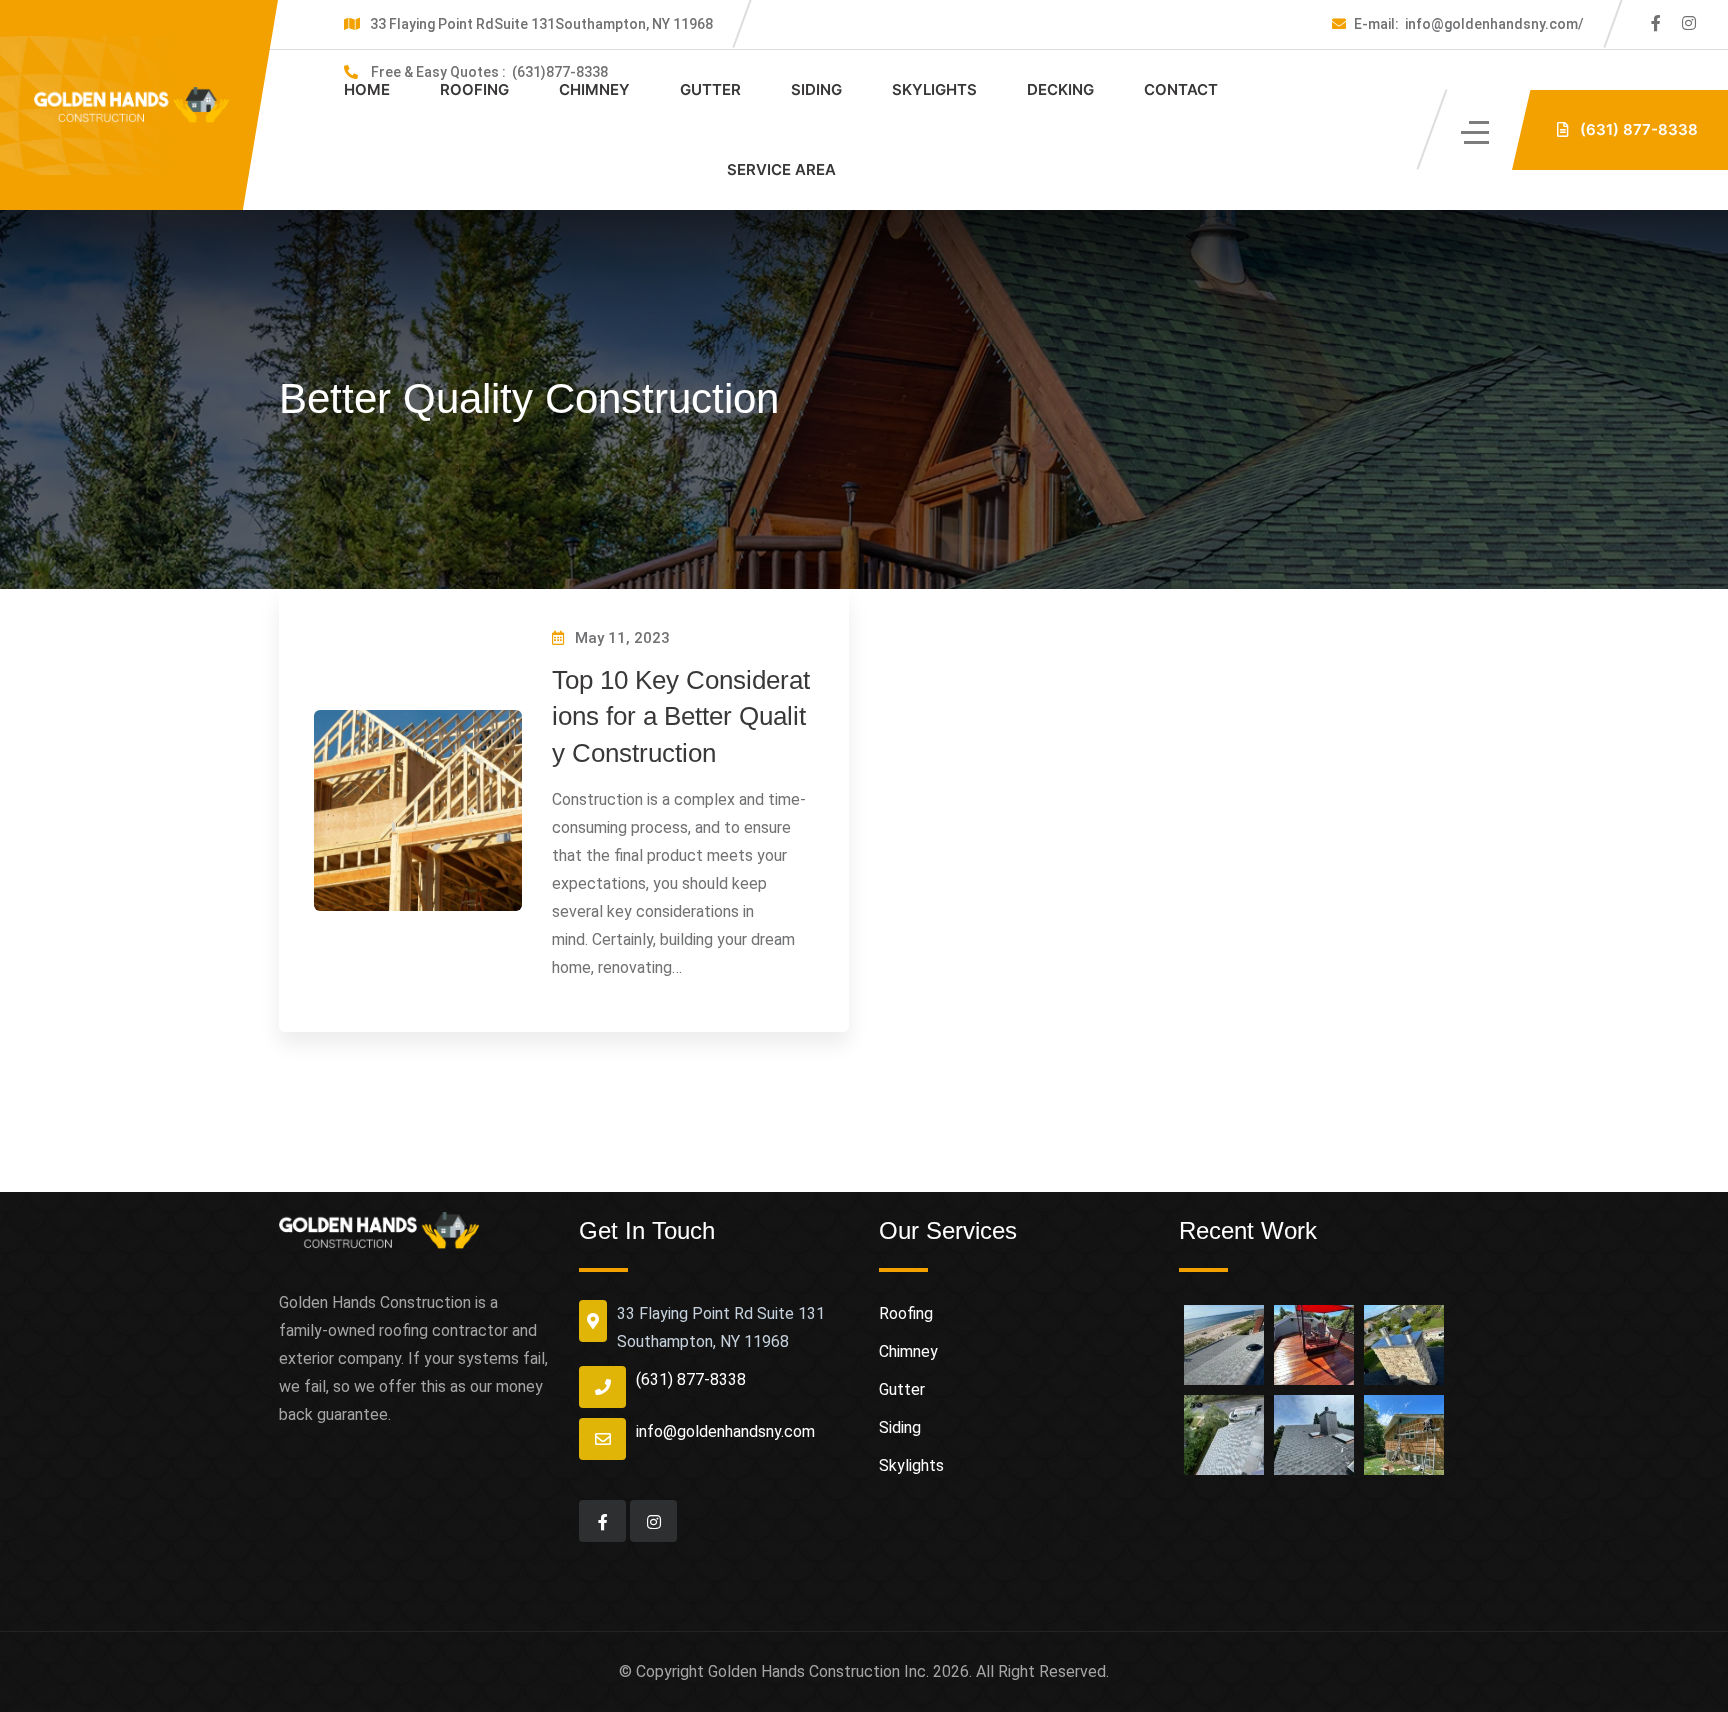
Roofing (474, 89)
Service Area (781, 169)
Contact (1181, 89)
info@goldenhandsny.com (725, 1431)
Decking (1060, 89)
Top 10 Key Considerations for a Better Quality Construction (681, 716)
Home (367, 89)
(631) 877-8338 (691, 1379)
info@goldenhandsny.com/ (1469, 24)
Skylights (934, 89)
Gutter (710, 89)
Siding (816, 89)
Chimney (594, 89)
